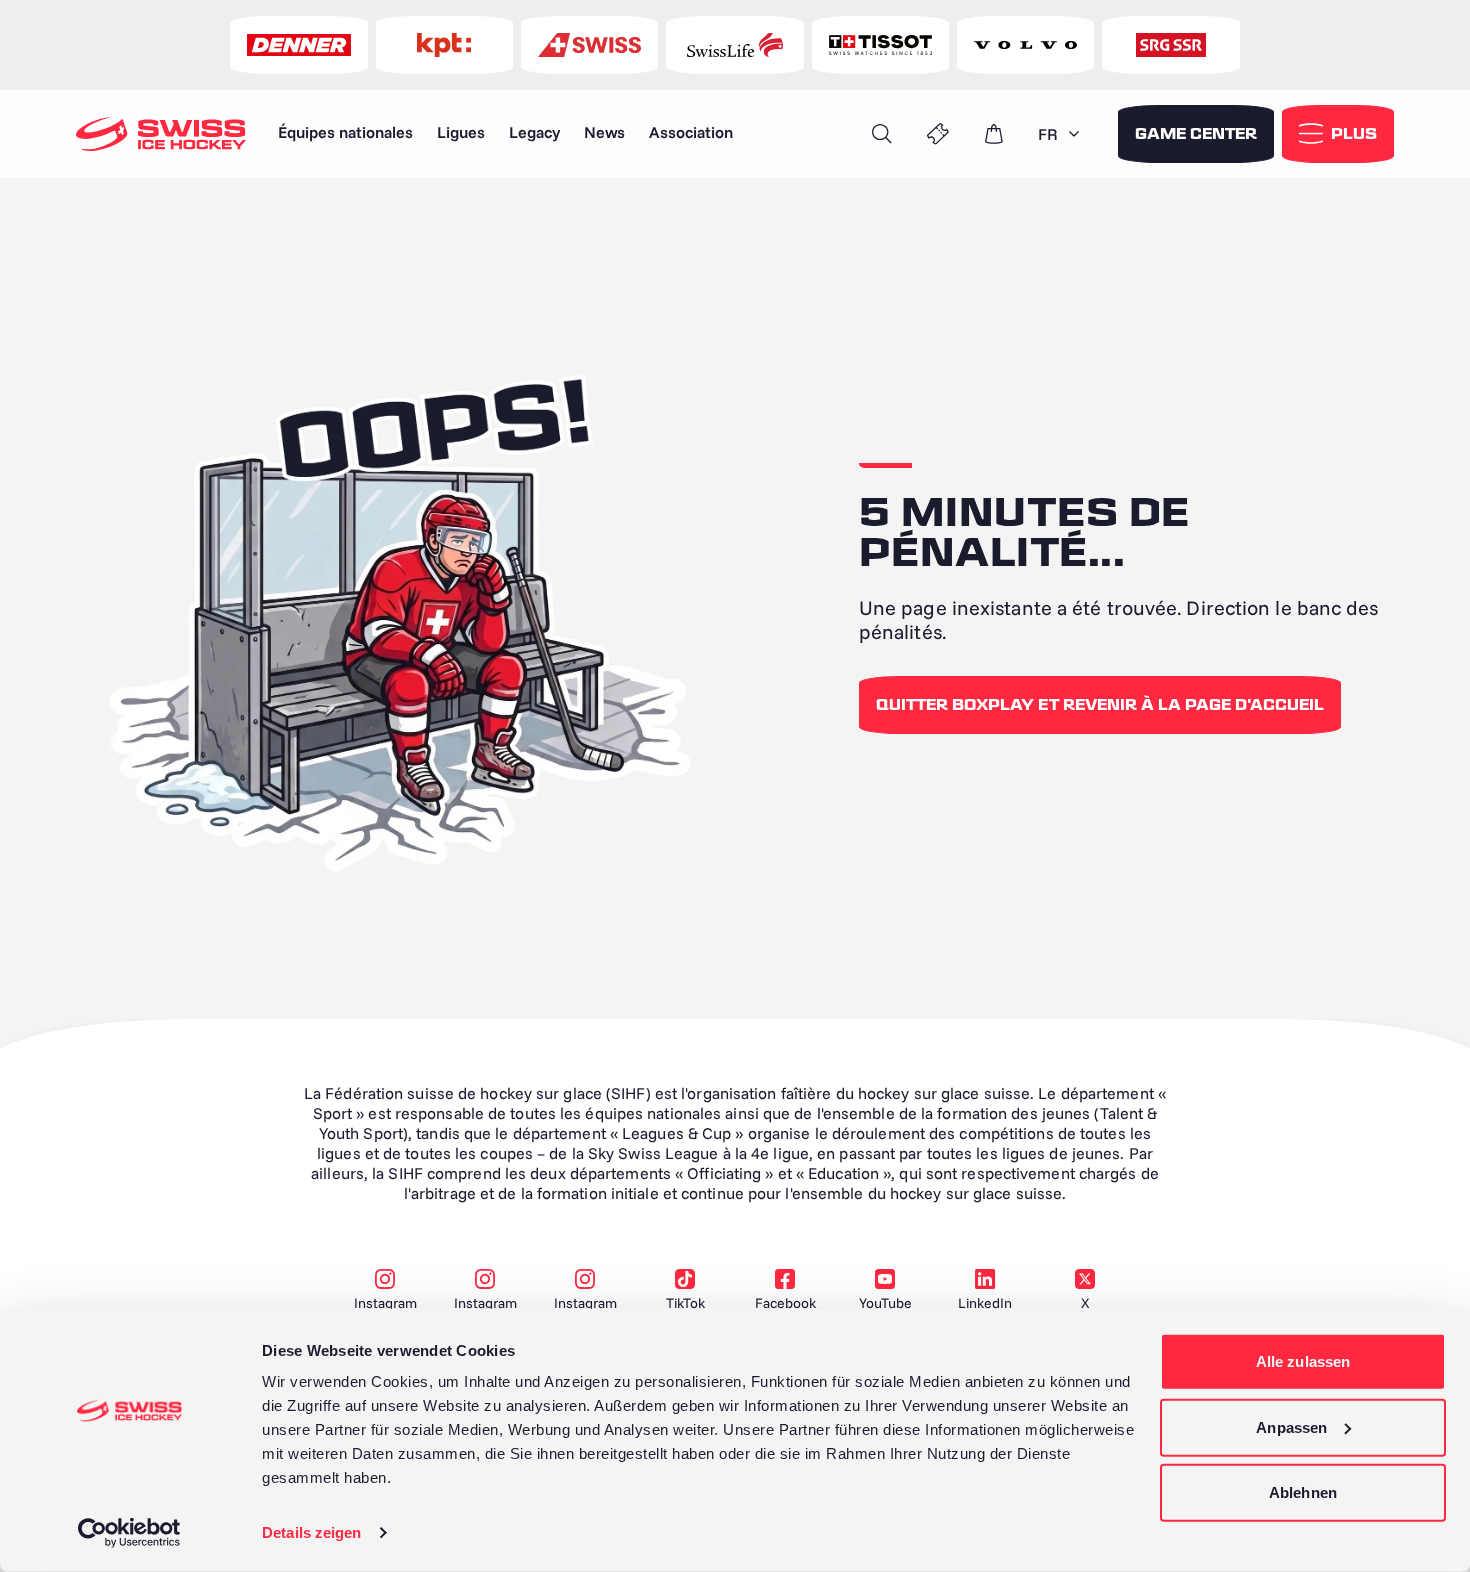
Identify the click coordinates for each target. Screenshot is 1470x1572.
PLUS (1354, 134)
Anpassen (1291, 1426)
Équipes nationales (345, 132)
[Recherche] (882, 134)
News (604, 132)
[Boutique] (994, 134)
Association (691, 132)
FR (1048, 134)
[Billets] (938, 134)
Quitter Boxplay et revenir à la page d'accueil (1100, 705)
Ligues (461, 132)
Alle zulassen (1303, 1361)
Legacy (534, 132)
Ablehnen (1303, 1492)
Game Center (1196, 134)
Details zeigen (311, 1532)
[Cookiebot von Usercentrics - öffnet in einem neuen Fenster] (129, 1533)
